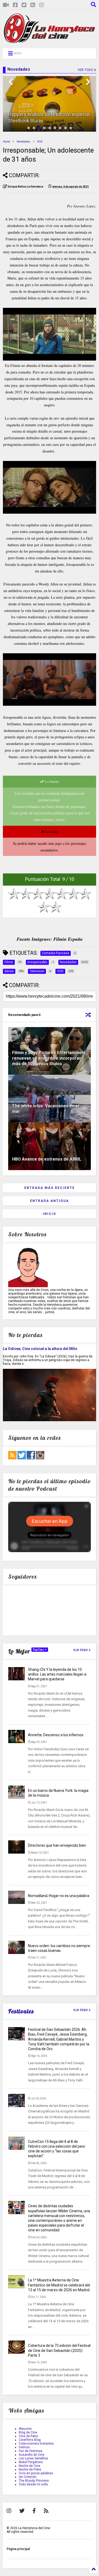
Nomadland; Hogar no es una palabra (59, 1896)
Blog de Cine (28, 2432)
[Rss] (33, 5)
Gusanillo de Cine (32, 2455)
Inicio (49, 1214)
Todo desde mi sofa (33, 2484)
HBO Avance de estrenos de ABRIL (47, 1159)
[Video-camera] (6, 5)
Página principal (18, 2549)
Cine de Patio (28, 2436)
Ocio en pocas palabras (36, 2473)
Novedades (23, 142)
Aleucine (25, 2429)
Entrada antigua (49, 1201)
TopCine (39, 1650)
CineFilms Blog (30, 2440)
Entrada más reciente (49, 1188)
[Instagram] (41, 5)
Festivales (21, 2011)
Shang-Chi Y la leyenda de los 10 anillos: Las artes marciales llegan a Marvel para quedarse (57, 1674)
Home (6, 142)
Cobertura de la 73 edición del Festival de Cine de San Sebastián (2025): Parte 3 (59, 2350)
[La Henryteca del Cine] (49, 42)
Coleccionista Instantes (36, 2444)
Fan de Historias (31, 2451)
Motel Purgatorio (31, 2462)
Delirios (24, 2447)
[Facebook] (15, 5)
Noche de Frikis (30, 2470)
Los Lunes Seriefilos (33, 2458)
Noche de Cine (29, 2466)
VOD (40, 142)
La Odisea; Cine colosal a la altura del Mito (40, 1349)
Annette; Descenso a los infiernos (56, 1735)
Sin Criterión (28, 2477)
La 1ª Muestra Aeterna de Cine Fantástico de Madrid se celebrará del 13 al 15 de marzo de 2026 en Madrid (59, 2285)
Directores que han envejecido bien (57, 1845)
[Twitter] (24, 5)
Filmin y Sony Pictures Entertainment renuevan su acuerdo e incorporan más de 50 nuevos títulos (49, 1058)
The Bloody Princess (34, 2481)
